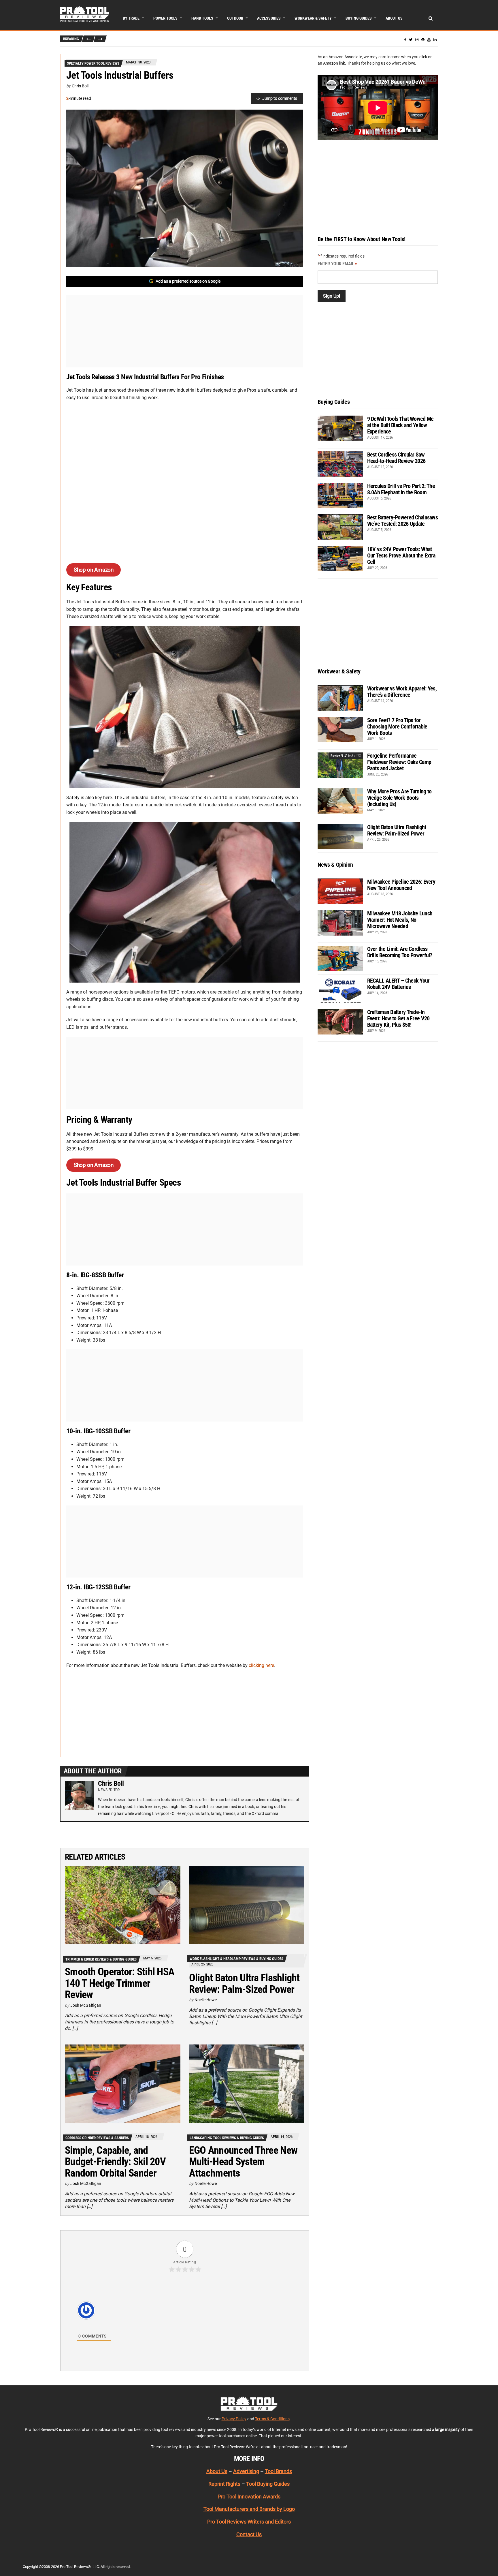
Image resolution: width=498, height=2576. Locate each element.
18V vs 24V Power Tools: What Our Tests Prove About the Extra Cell (401, 555)
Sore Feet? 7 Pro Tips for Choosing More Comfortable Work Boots (397, 726)
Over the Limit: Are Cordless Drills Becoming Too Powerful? (400, 952)
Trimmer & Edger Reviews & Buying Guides (101, 1959)
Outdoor (235, 18)
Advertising (246, 2471)
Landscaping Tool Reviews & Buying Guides (227, 2138)
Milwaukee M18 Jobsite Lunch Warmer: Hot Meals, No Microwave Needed (400, 920)
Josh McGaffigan (86, 2005)
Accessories (269, 18)
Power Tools (165, 18)
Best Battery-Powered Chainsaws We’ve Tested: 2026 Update (402, 521)
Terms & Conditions (272, 2419)
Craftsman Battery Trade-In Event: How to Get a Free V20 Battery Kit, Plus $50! (398, 1018)
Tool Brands (278, 2471)
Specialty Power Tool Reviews (93, 63)
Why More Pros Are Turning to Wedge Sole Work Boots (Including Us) (399, 798)
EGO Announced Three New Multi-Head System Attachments (243, 2162)
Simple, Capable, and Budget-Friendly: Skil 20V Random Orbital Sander (115, 2162)
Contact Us (249, 2534)
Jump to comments (280, 98)
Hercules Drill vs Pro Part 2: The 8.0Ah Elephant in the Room (401, 489)
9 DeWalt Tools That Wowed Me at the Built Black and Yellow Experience (400, 425)
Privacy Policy (234, 2419)
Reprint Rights (224, 2484)
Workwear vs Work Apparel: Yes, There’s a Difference (402, 692)
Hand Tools (202, 18)
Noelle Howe (206, 2000)
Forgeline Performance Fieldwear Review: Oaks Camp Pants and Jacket (399, 762)
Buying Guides (359, 18)
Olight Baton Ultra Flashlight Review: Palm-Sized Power (244, 1984)
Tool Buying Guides (268, 2484)
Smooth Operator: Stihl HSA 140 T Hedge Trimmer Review (120, 1983)
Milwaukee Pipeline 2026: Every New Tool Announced (401, 885)
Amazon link (334, 63)
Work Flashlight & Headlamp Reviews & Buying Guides (236, 1959)
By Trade (131, 18)
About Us (394, 18)
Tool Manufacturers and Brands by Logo (249, 2509)
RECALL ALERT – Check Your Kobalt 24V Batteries (398, 984)
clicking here (261, 1665)
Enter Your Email (337, 264)
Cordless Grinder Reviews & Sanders (97, 2138)
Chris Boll (80, 86)
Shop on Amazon (94, 570)
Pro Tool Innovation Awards (249, 2497)
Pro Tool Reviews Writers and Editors (249, 2522)
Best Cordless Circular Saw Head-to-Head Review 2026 (396, 458)
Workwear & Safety (313, 18)
